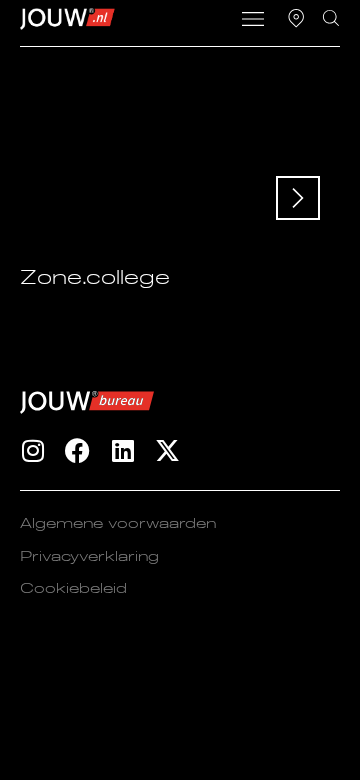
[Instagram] (32, 450)
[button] (253, 21)
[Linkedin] (122, 450)
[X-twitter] (167, 450)
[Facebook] (77, 450)
